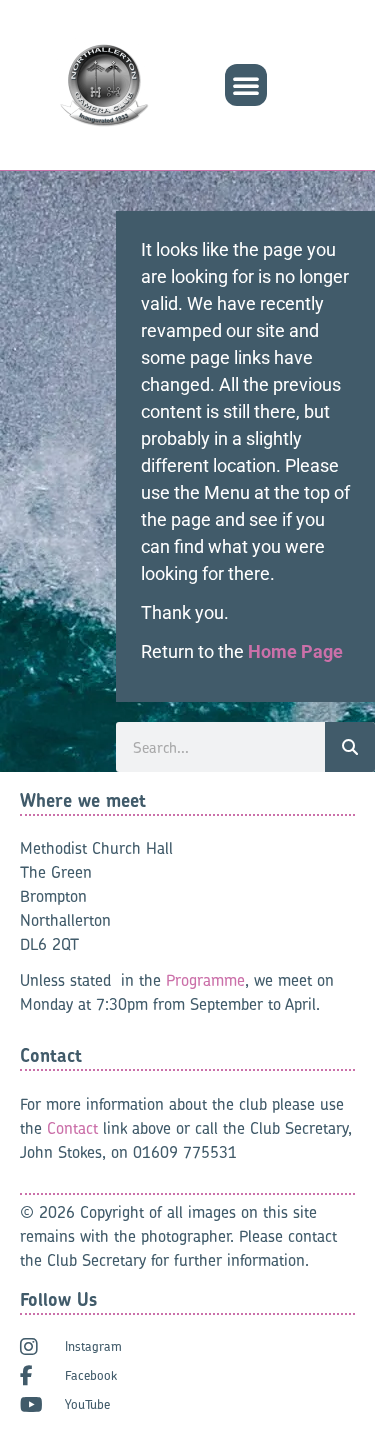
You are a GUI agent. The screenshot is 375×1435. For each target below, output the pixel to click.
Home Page (295, 651)
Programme (205, 980)
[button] (246, 85)
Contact (72, 1128)
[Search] (350, 747)
